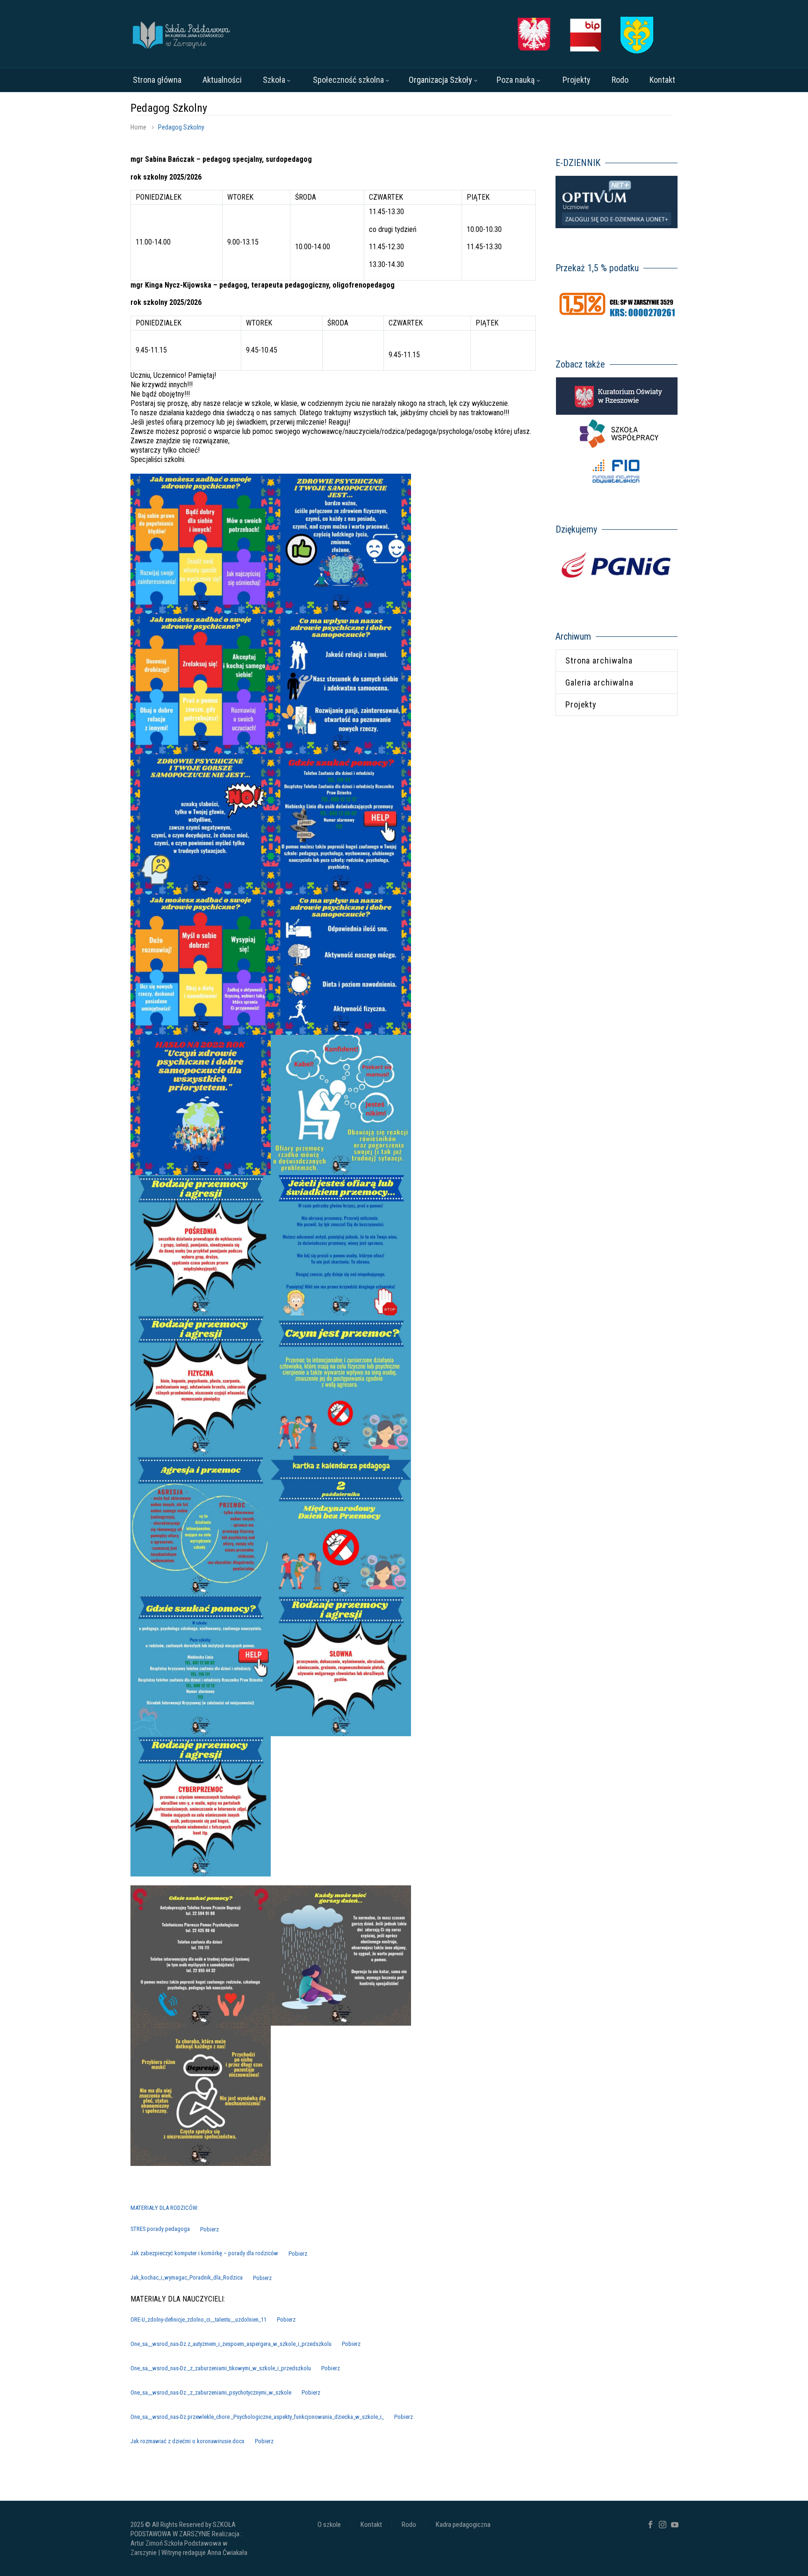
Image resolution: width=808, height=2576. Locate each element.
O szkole (329, 2525)
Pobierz (209, 2229)
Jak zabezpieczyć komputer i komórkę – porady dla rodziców (204, 2254)
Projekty (577, 80)
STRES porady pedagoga (160, 2229)
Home (138, 127)
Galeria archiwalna (599, 682)
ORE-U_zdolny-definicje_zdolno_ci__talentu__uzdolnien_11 (198, 2320)
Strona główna (157, 80)
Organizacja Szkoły (440, 80)
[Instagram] (663, 2525)
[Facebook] (650, 2525)
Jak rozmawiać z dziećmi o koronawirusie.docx (188, 2441)
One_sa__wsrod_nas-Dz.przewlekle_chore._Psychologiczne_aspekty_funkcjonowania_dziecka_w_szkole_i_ (257, 2417)
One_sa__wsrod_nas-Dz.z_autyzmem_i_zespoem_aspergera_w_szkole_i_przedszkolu (231, 2344)
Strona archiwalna (599, 660)
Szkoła (274, 80)
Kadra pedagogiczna (463, 2525)
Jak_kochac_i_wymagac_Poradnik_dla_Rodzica (187, 2278)
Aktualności (222, 80)
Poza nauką (516, 80)
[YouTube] (675, 2525)
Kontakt (662, 80)
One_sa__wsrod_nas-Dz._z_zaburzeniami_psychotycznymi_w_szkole (211, 2392)
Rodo (620, 80)
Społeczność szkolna (348, 80)
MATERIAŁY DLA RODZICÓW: (165, 2208)
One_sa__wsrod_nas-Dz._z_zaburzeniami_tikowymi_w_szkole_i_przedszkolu (221, 2368)
